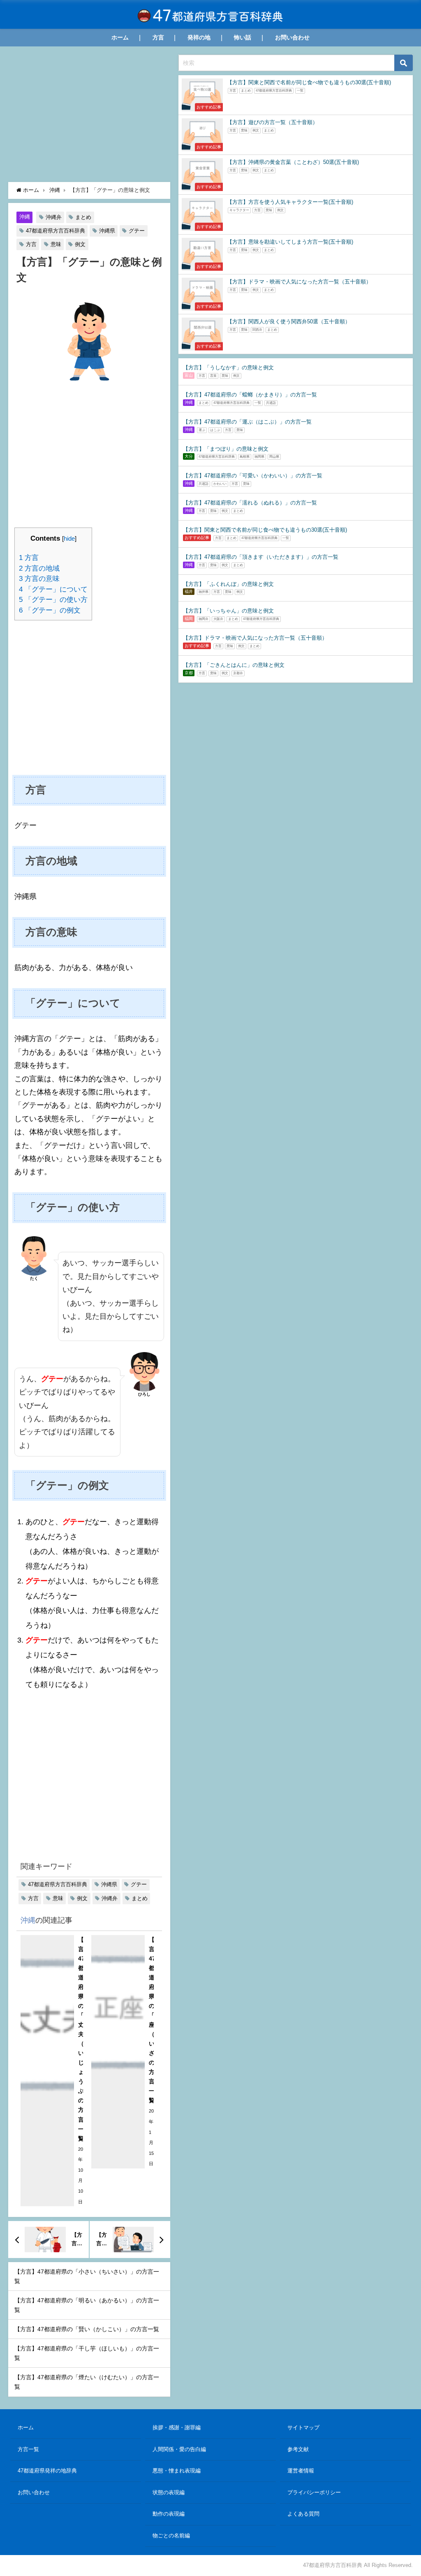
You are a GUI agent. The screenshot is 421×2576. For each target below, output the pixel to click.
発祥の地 (199, 37)
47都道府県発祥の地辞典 (47, 2471)
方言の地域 (39, 568)
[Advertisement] (89, 116)
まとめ (83, 217)
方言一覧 (28, 2449)
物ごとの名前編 (171, 2536)
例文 (80, 244)
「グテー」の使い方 (53, 600)
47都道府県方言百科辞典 (56, 231)
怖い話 (243, 37)
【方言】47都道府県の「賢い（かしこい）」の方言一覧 (87, 2329)
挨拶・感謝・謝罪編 (177, 2427)
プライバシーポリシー (314, 2492)
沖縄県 (107, 231)
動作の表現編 (169, 2514)
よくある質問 (303, 2514)
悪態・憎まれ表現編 (177, 2471)
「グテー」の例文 (50, 610)
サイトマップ (303, 2427)
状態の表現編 (169, 2492)
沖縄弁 (54, 217)
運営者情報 (301, 2471)
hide (69, 538)
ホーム (120, 37)
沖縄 (25, 217)
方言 (158, 37)
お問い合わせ (292, 37)
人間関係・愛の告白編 (179, 2449)
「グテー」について (53, 589)
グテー (137, 231)
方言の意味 (39, 579)
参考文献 (298, 2449)
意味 (56, 244)
